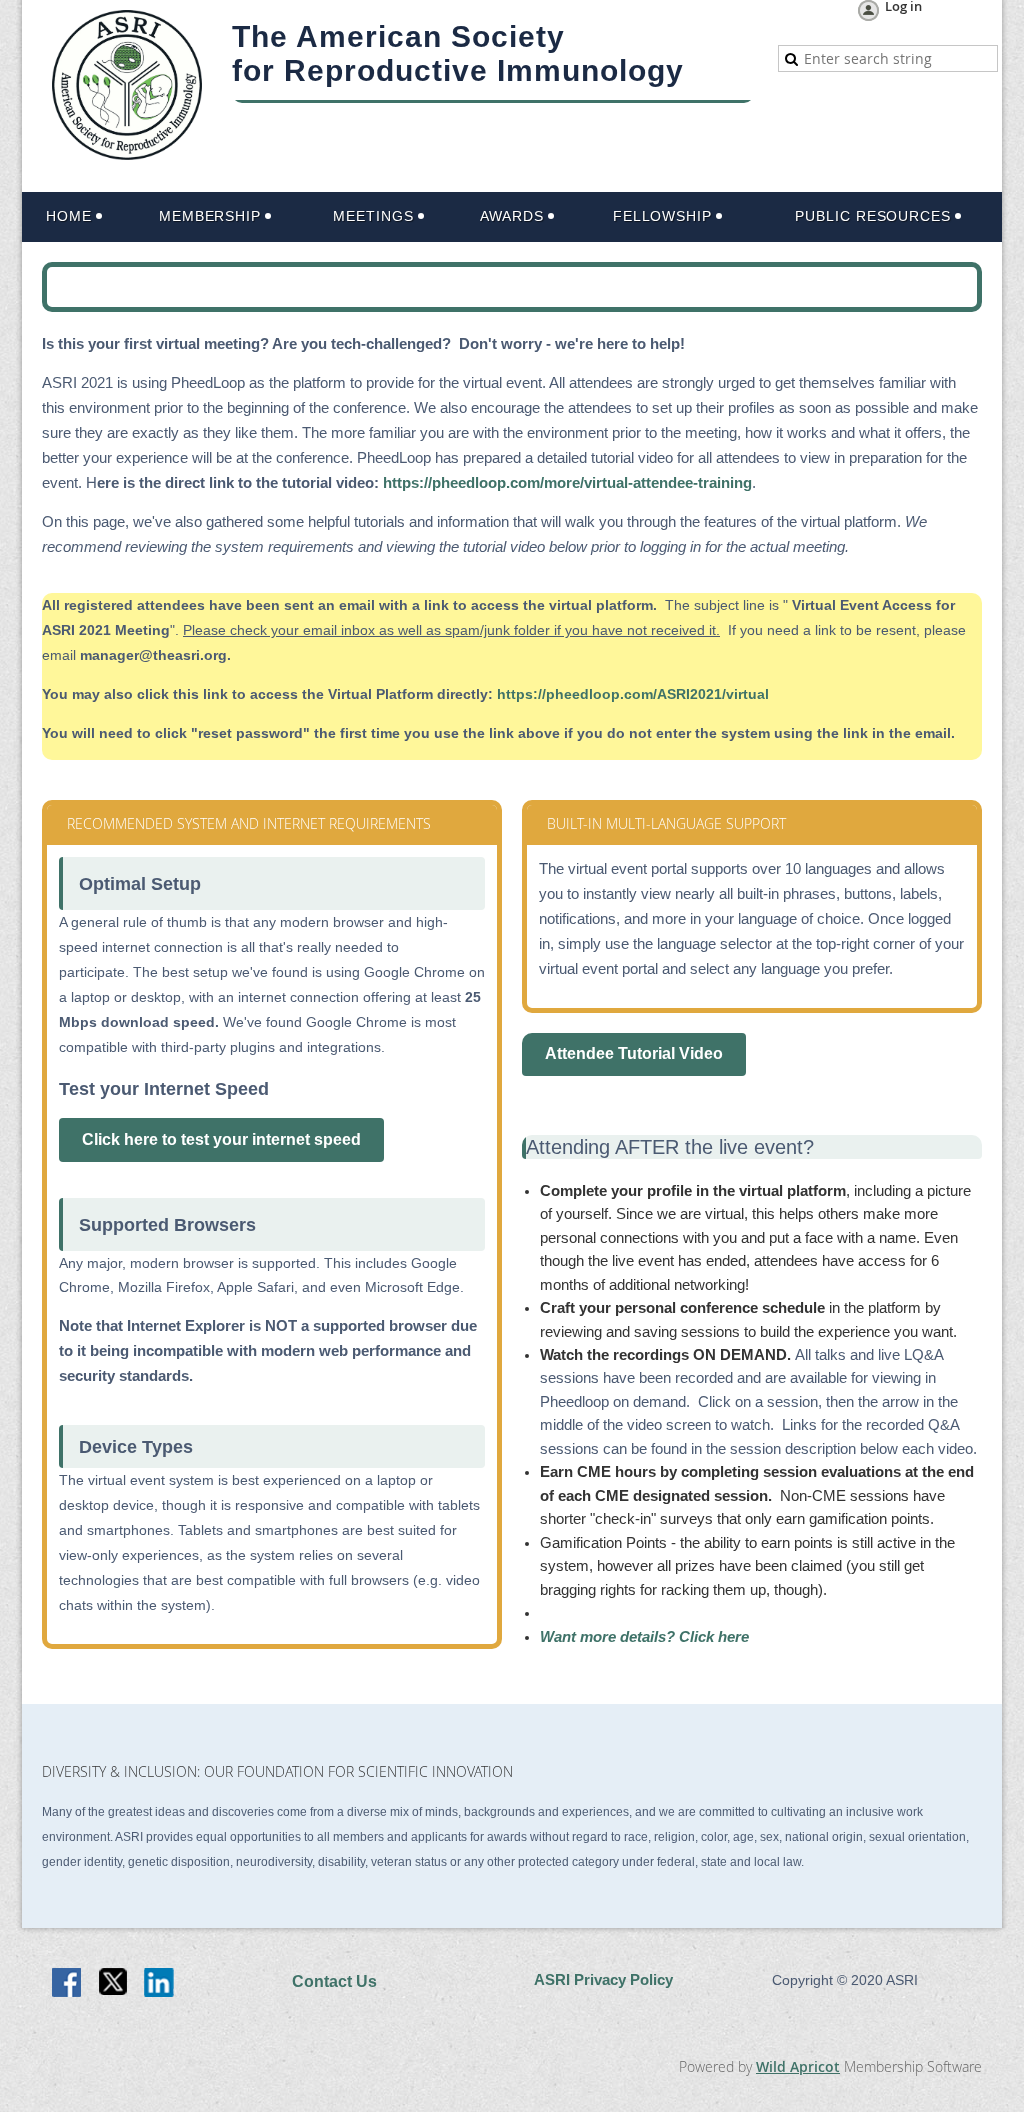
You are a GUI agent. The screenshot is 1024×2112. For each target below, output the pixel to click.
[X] (114, 1984)
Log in (903, 7)
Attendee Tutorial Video (634, 1053)
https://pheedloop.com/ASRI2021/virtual (633, 694)
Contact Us (334, 1981)
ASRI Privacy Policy (603, 1980)
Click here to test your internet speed (221, 1139)
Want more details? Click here (644, 1637)
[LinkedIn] (160, 1984)
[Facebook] (68, 1984)
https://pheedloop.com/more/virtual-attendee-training (567, 483)
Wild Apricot (798, 2066)
